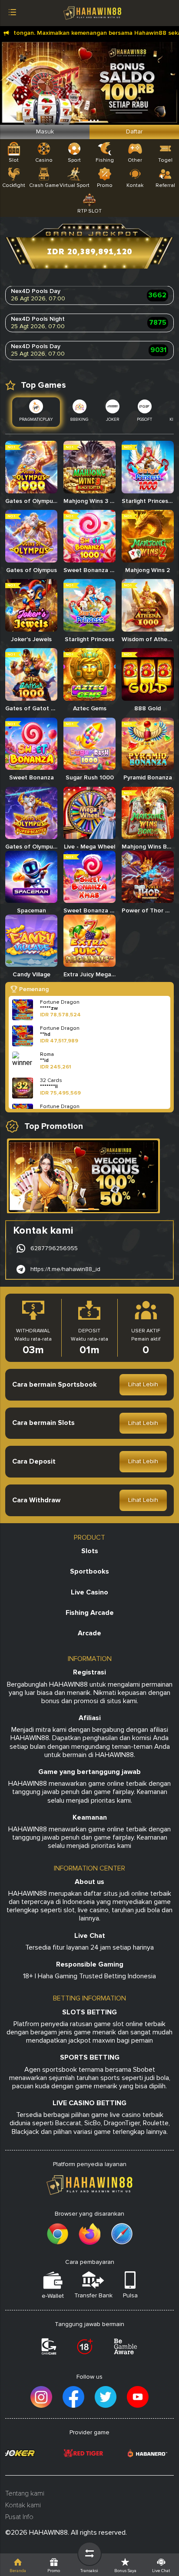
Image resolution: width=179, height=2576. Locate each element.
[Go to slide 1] (91, 1209)
